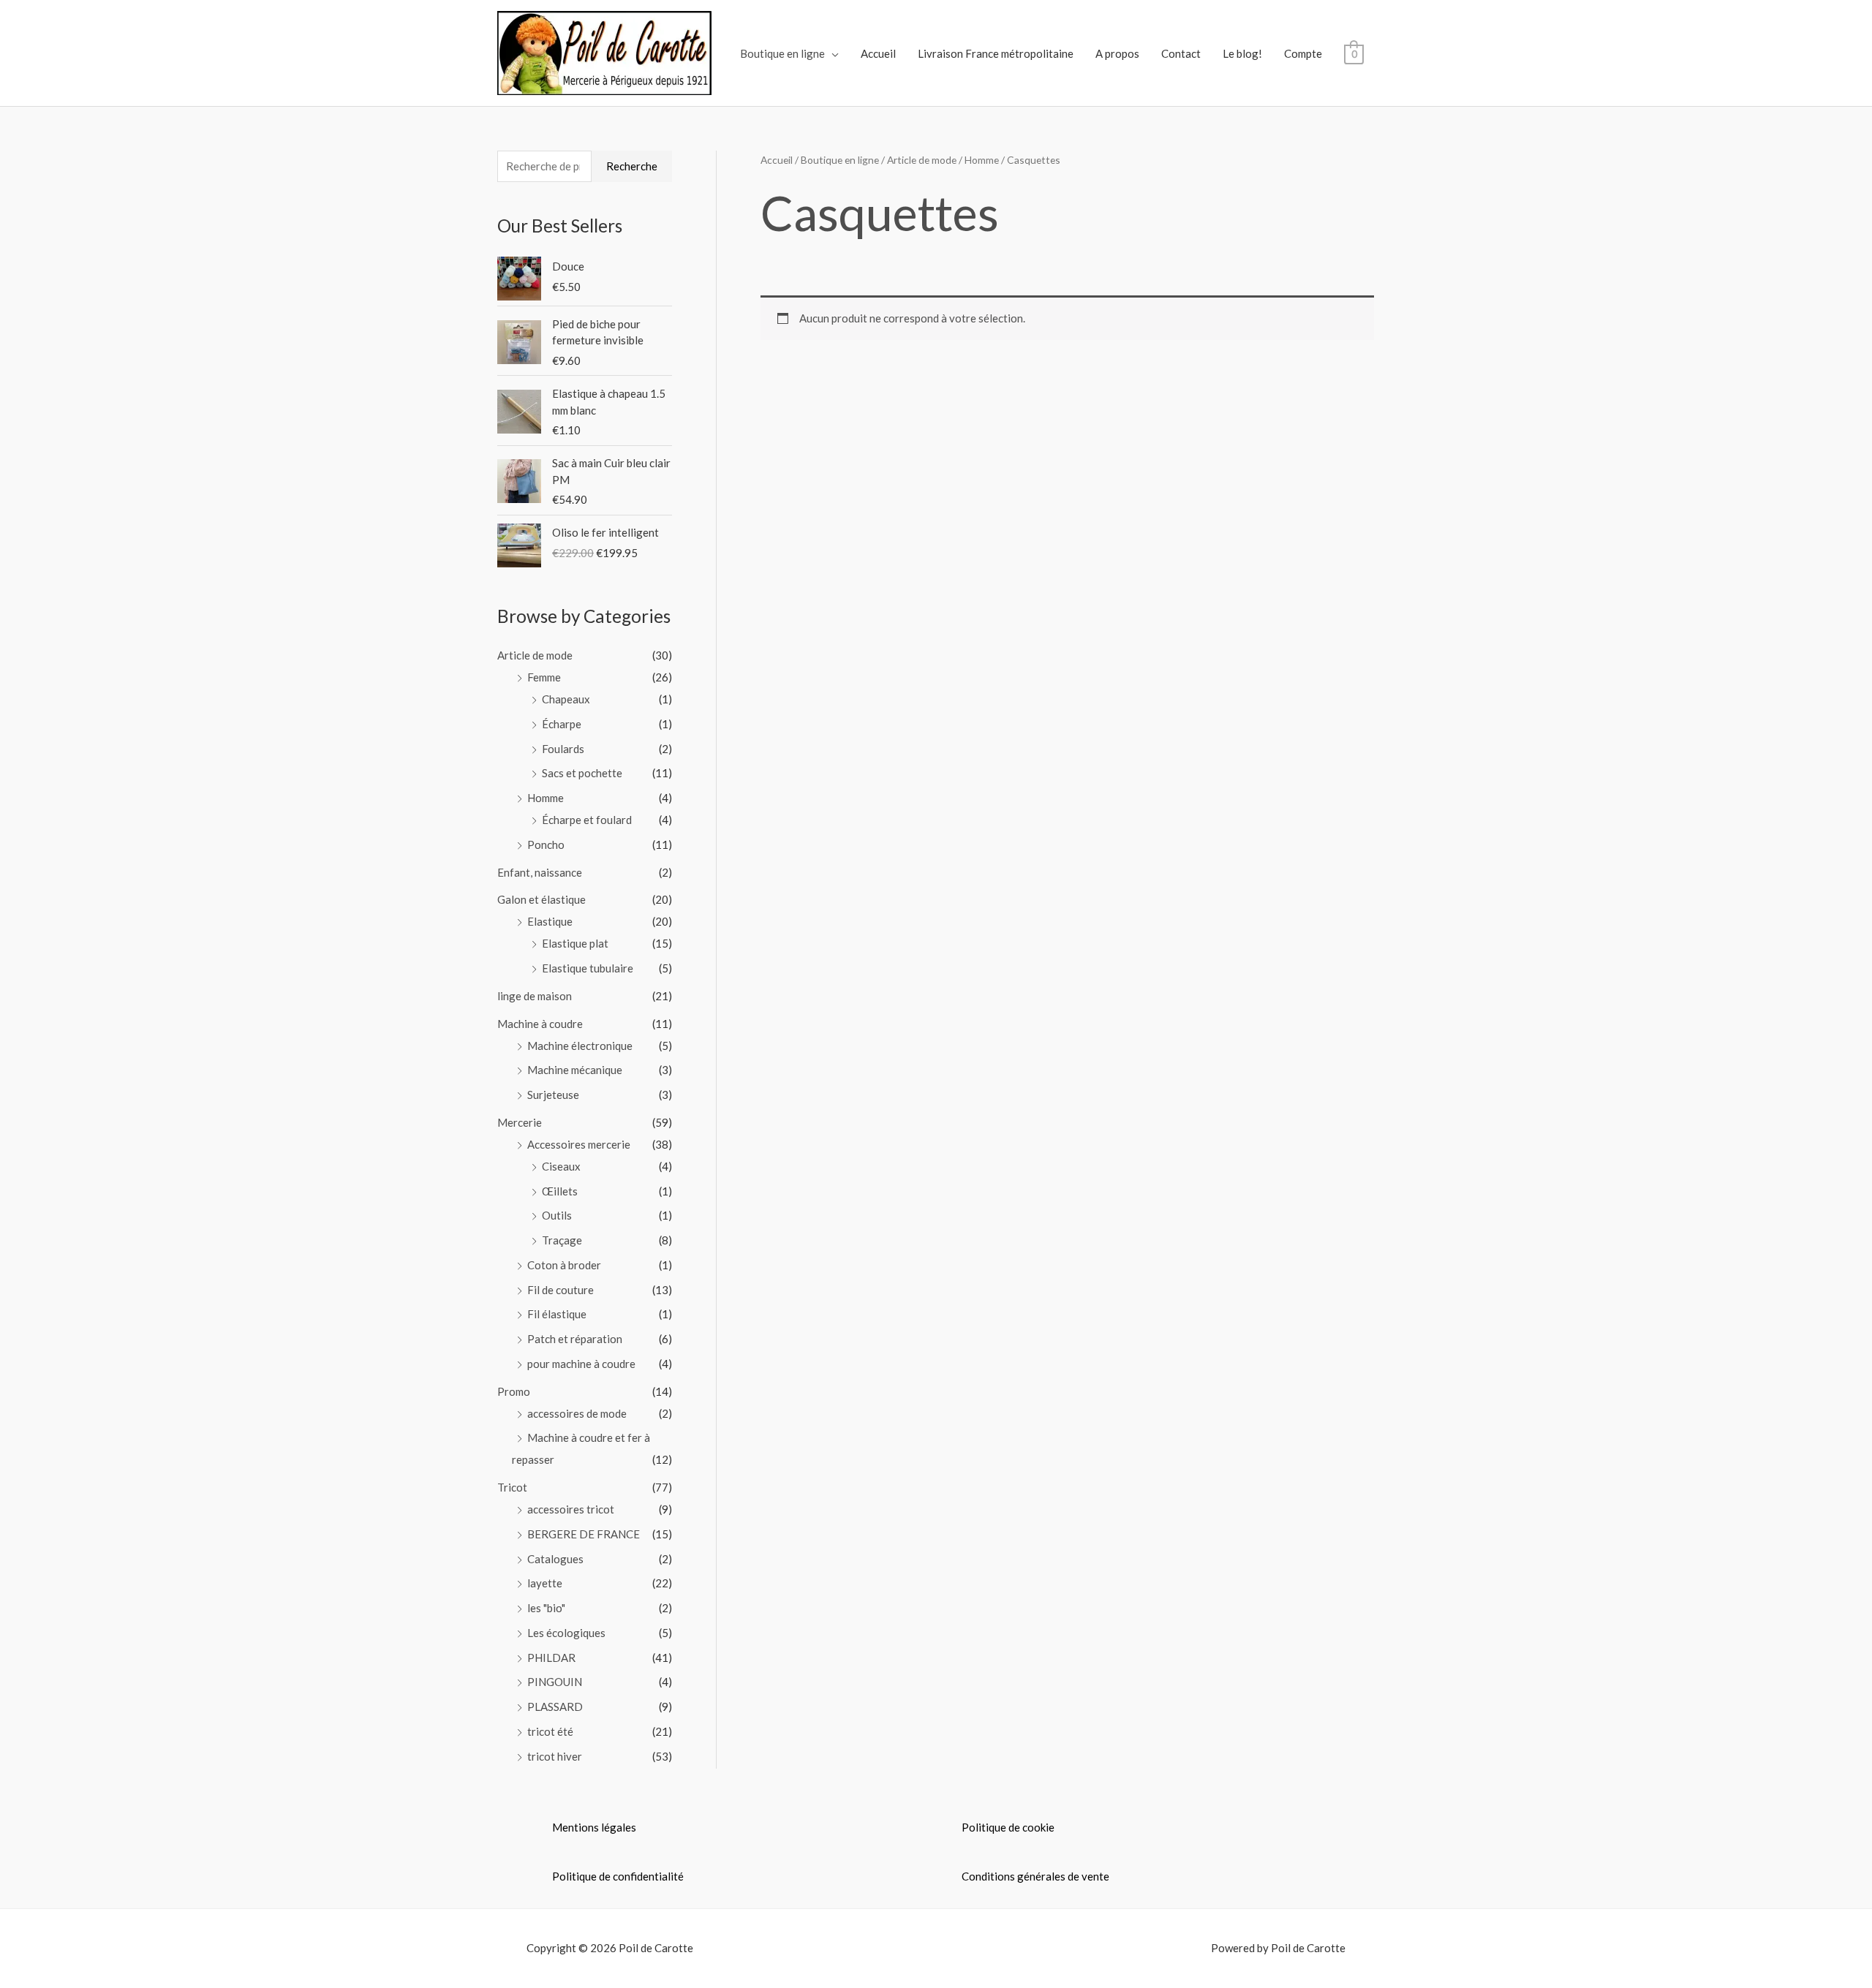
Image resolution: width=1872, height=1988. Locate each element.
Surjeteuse (553, 1095)
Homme (546, 798)
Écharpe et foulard (587, 820)
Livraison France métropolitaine (996, 53)
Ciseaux (561, 1166)
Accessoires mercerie (579, 1144)
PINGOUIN (555, 1682)
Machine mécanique (575, 1070)
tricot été (550, 1731)
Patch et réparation (575, 1339)
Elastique (550, 921)
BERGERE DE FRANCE (584, 1534)
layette (545, 1583)
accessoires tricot (571, 1509)
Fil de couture (561, 1290)
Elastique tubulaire (588, 968)
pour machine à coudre (581, 1364)
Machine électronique (580, 1046)
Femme (544, 677)
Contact (1181, 53)
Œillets (560, 1191)
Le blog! (1242, 53)
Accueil (878, 53)
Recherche (632, 166)
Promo (514, 1391)
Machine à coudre (540, 1024)
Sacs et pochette (582, 773)
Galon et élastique (541, 899)
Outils (557, 1215)
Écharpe (562, 724)
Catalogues (555, 1559)
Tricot (512, 1487)
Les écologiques (566, 1633)
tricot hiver (555, 1756)
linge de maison (535, 996)
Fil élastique (557, 1314)
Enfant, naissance (540, 872)
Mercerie (520, 1122)
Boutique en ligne (782, 53)
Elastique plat (575, 943)
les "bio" (546, 1608)
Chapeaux (566, 699)
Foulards (563, 749)
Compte (1303, 53)
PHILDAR (551, 1658)
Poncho (546, 844)
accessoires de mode (577, 1413)
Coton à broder (564, 1265)
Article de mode (535, 655)
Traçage (562, 1240)
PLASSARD (555, 1707)
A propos (1117, 53)
